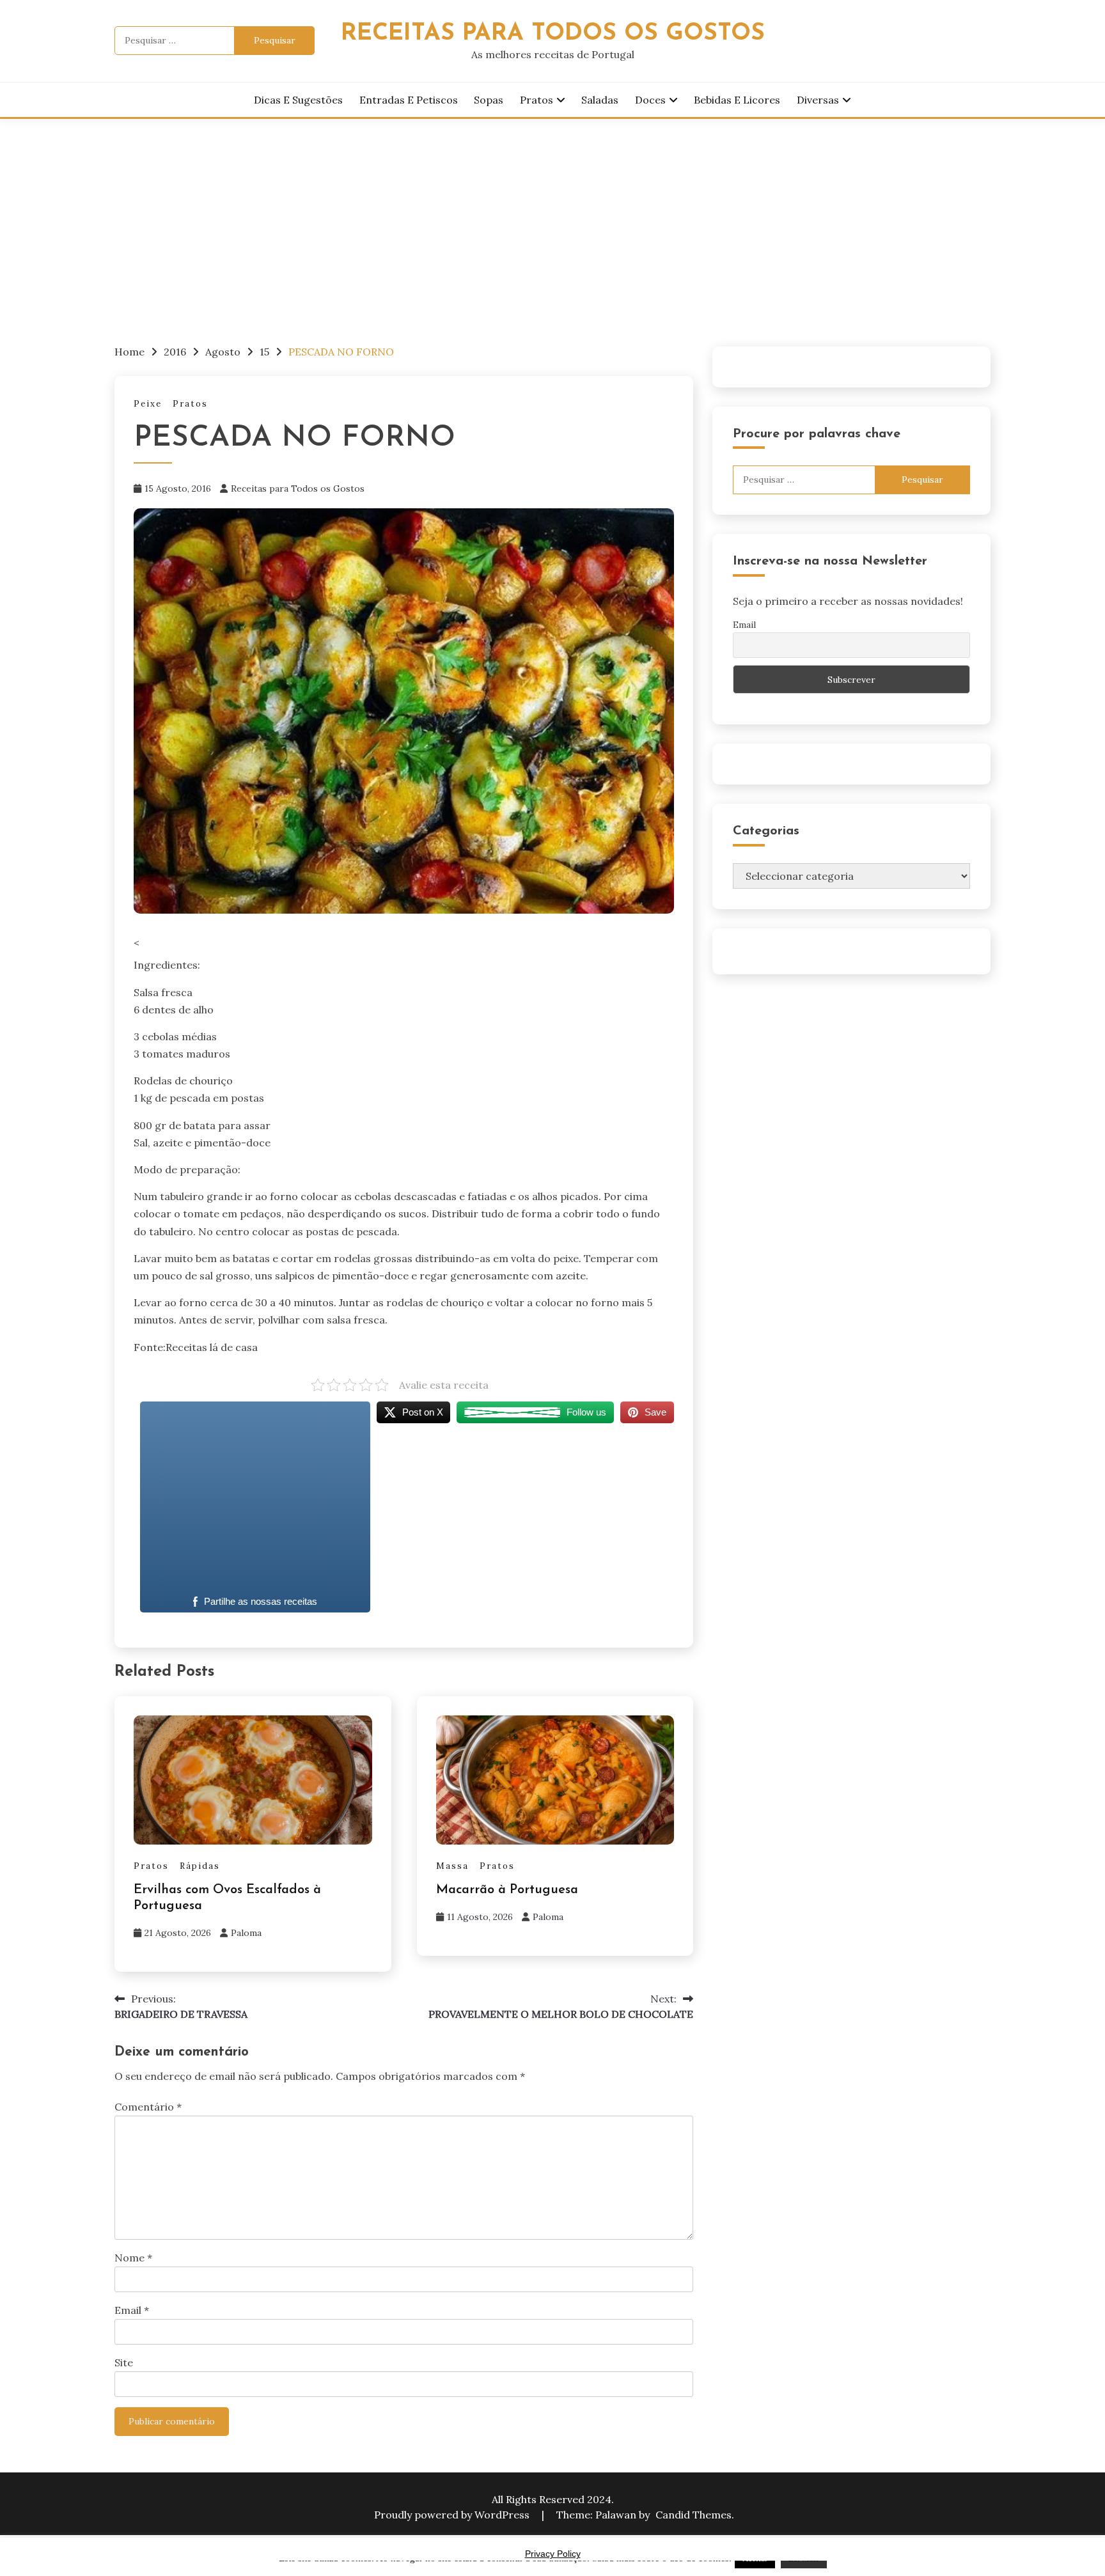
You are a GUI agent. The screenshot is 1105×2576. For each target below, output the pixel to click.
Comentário (148, 2107)
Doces (650, 100)
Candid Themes (694, 2515)
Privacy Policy (553, 2554)
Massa (452, 1866)
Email (132, 2310)
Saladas (600, 100)
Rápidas (200, 1866)
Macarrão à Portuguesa (507, 1890)
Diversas (818, 100)
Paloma (246, 1933)
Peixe (148, 404)
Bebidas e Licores (737, 100)
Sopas (489, 100)
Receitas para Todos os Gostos (298, 488)
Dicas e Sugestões (298, 100)
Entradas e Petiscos (409, 100)
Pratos (537, 100)
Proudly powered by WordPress (453, 2515)
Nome (133, 2258)
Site (124, 2362)
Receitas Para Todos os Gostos (553, 34)
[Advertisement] (552, 215)
